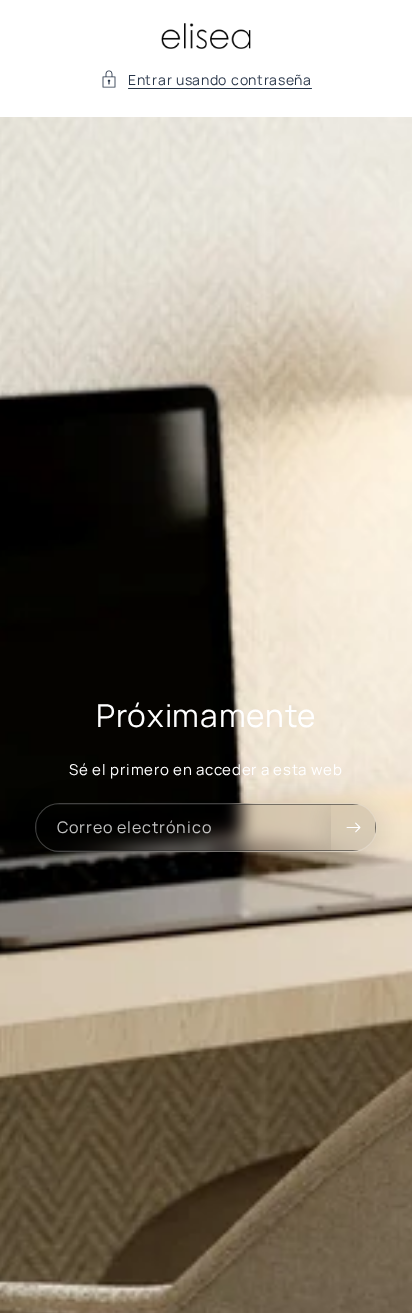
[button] (206, 79)
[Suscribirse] (353, 827)
